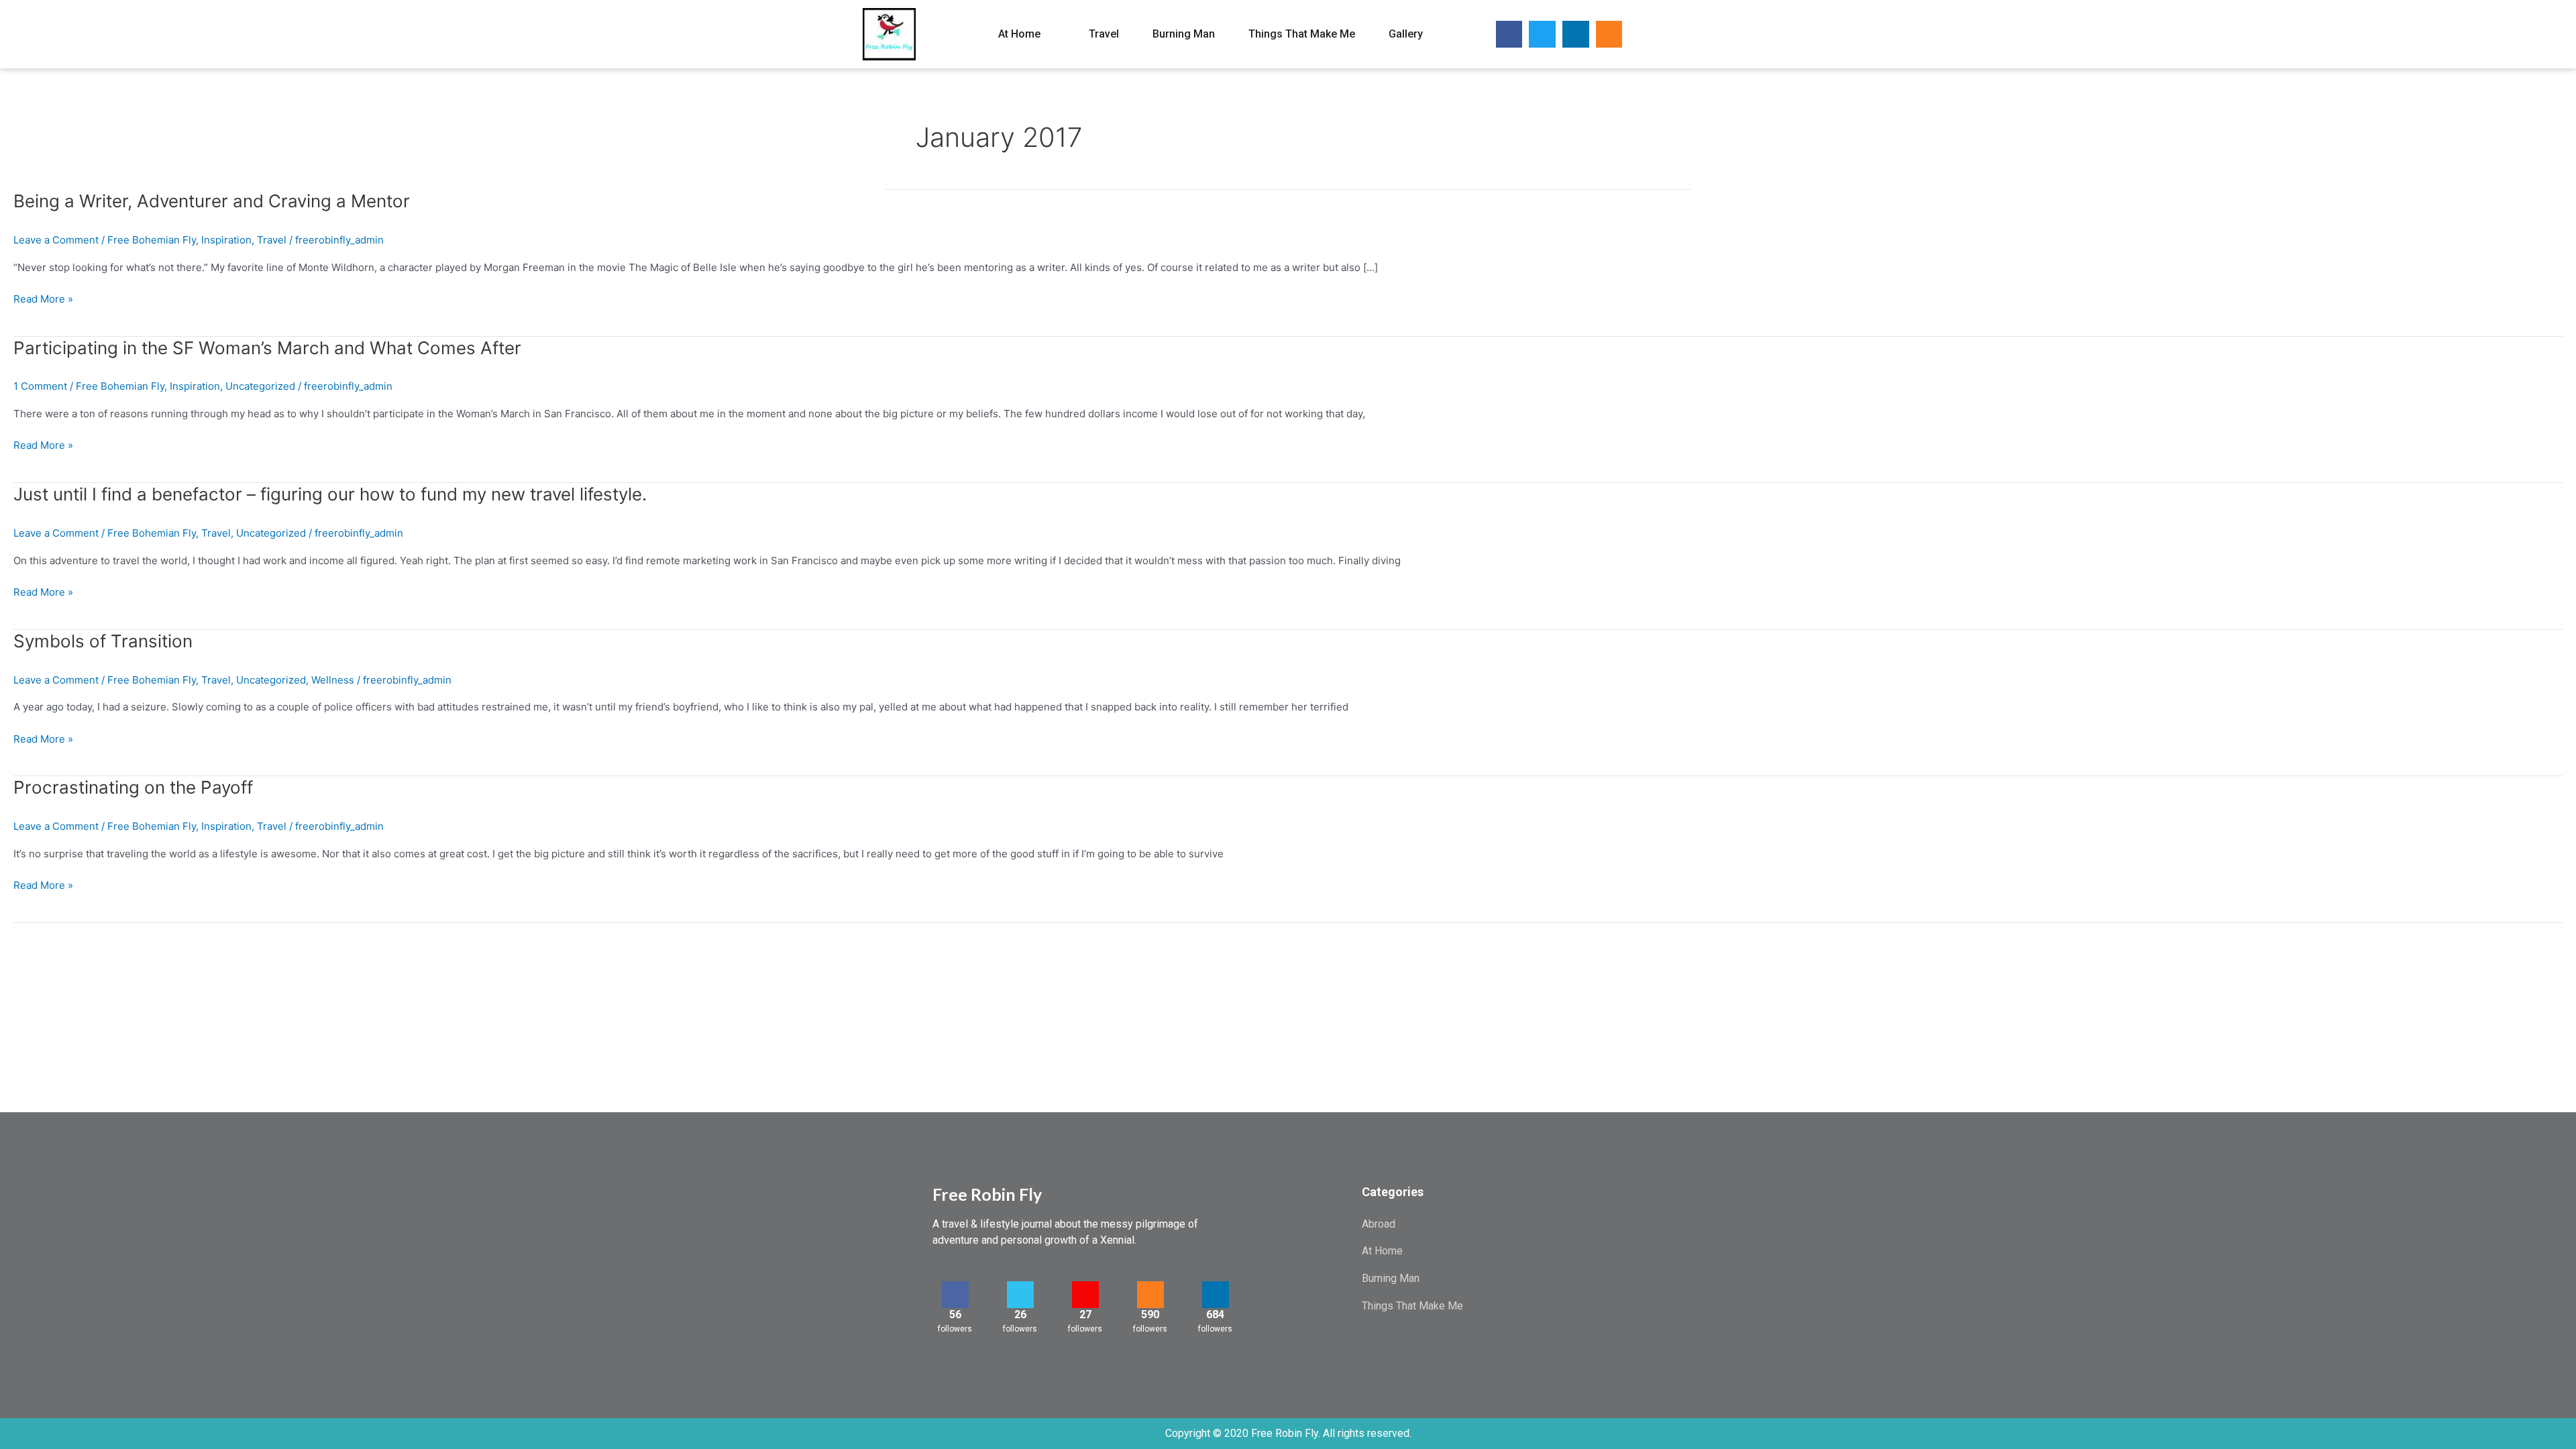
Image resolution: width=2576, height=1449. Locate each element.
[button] (1661, 35)
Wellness (333, 680)
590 (1150, 1314)
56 (955, 1314)
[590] (1150, 1295)
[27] (1085, 1295)
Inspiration (226, 240)
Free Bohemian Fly (152, 240)
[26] (1020, 1295)
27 (1085, 1314)
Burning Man (1184, 34)
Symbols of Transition (103, 641)
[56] (955, 1295)
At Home (1019, 34)
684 (1215, 1314)
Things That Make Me (1302, 34)
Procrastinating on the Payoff (133, 787)
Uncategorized (260, 386)
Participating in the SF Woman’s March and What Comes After (267, 348)
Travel (1104, 34)
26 (1020, 1314)
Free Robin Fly (987, 1194)
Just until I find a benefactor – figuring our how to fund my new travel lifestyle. (330, 494)
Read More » (43, 300)
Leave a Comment (56, 240)
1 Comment (40, 386)
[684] (1216, 1295)
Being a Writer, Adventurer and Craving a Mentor (212, 201)
